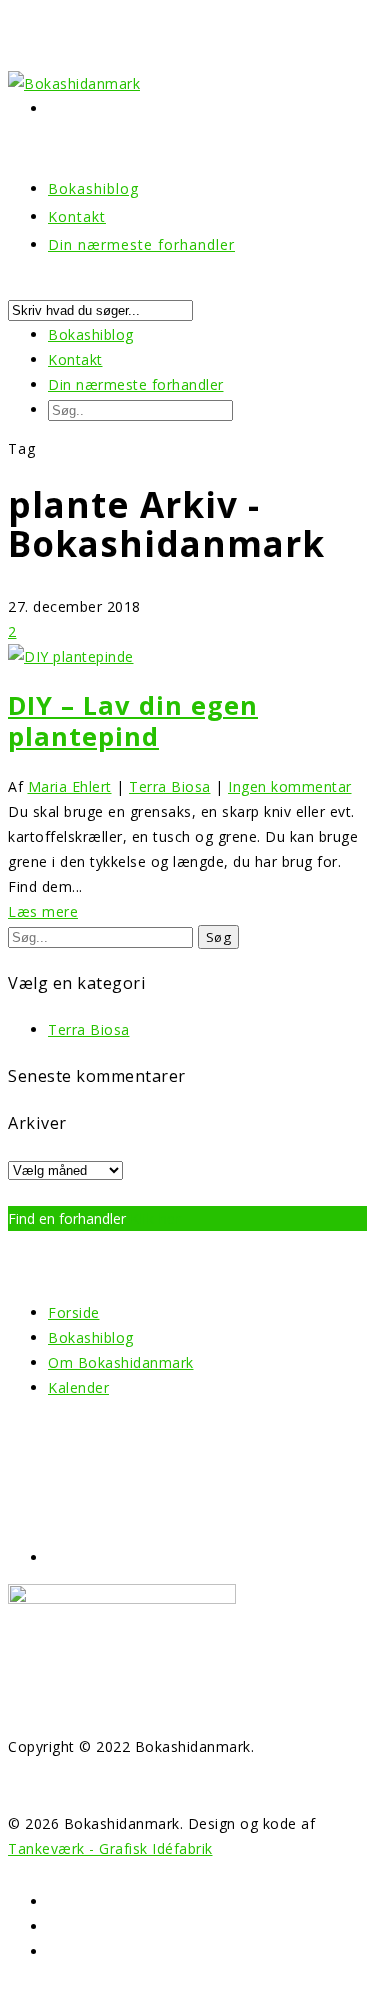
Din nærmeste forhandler (141, 244)
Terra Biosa (170, 786)
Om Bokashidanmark (121, 1362)
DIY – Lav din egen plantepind (133, 721)
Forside (74, 1312)
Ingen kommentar (290, 786)
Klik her (155, 1218)
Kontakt (75, 359)
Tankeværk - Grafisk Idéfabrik (110, 1848)
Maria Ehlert (70, 786)
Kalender (78, 1387)
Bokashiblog (91, 334)
